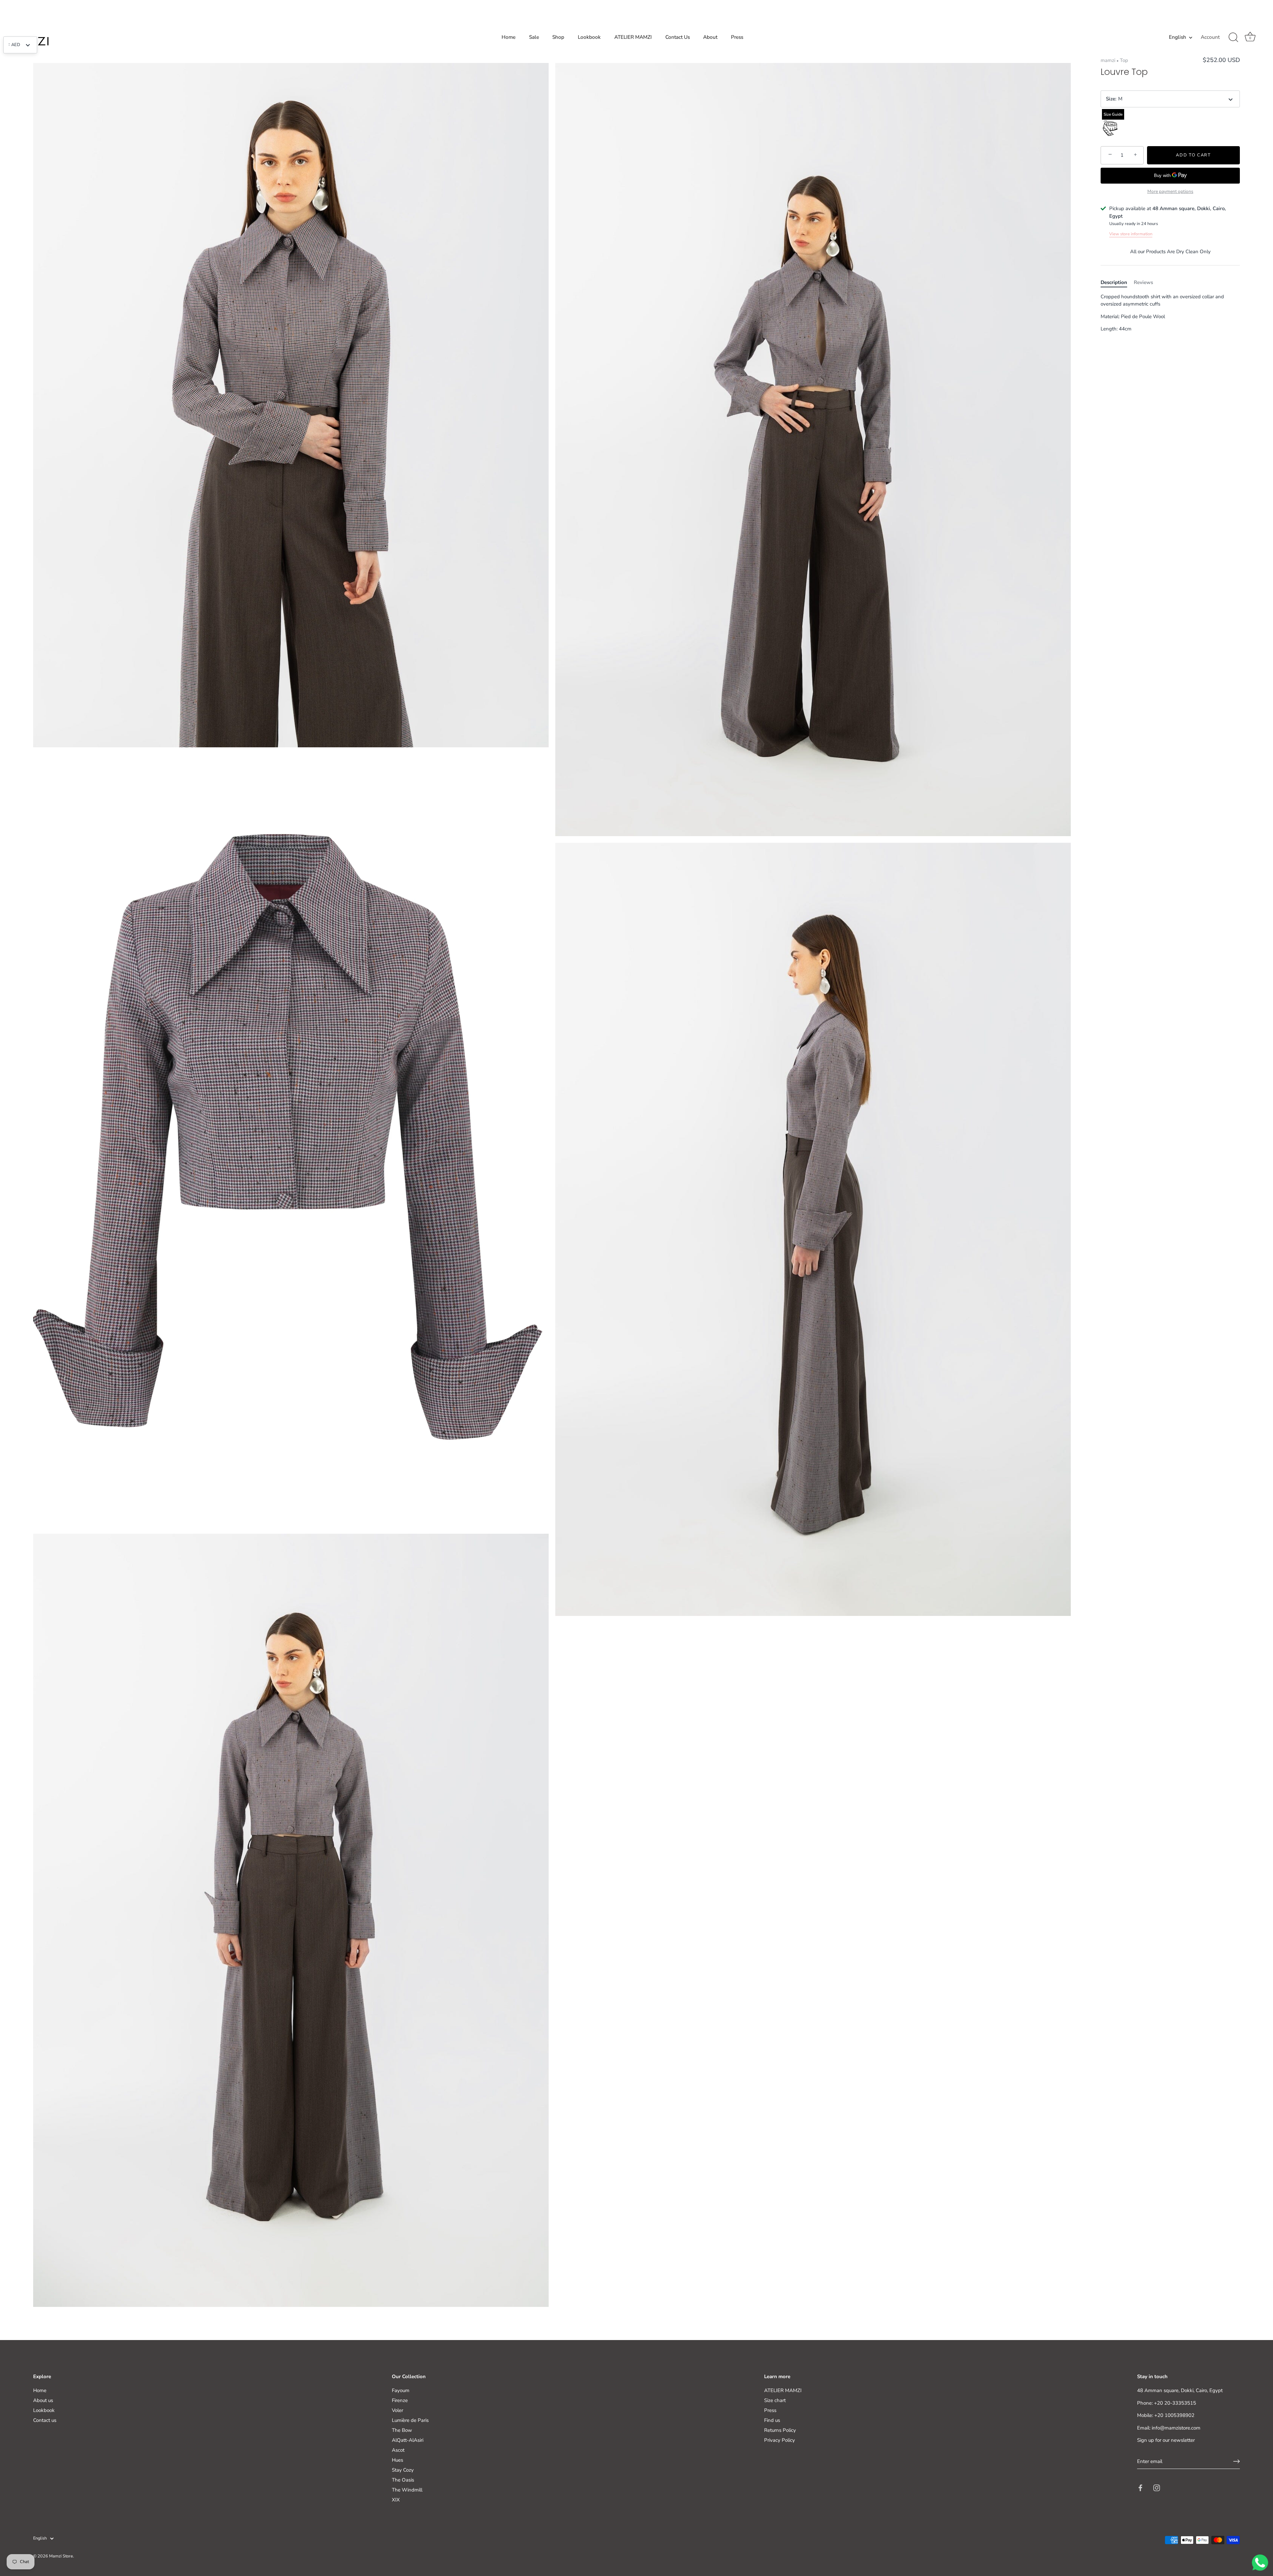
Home (509, 37)
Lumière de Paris (410, 2420)
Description (1114, 282)
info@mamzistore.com (1176, 2428)
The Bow (402, 2430)
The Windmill (407, 2490)
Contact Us (678, 37)
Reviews (1143, 282)
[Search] (1233, 37)
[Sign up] (1237, 2461)
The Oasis (403, 2480)
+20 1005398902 (1174, 2415)
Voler (397, 2410)
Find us (772, 2420)
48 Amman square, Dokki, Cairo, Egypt (1180, 2390)
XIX (396, 2500)
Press (737, 37)
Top (1124, 60)
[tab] (1117, 283)
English (1178, 37)
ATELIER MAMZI (633, 37)
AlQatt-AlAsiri (408, 2440)
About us (43, 2400)
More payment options (1170, 191)
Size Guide (1113, 114)
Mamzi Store (61, 2556)
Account (1210, 37)
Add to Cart (1193, 155)
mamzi (1108, 60)
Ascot (398, 2450)
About (710, 37)
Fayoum (401, 2390)
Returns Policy (780, 2430)
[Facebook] (1140, 2488)
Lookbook (589, 37)
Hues (397, 2460)
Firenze (400, 2400)
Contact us (45, 2420)
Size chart (775, 2400)
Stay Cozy (403, 2470)
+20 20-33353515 (1175, 2403)
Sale (534, 37)
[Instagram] (1157, 2488)
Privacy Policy (780, 2440)
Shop (558, 37)
